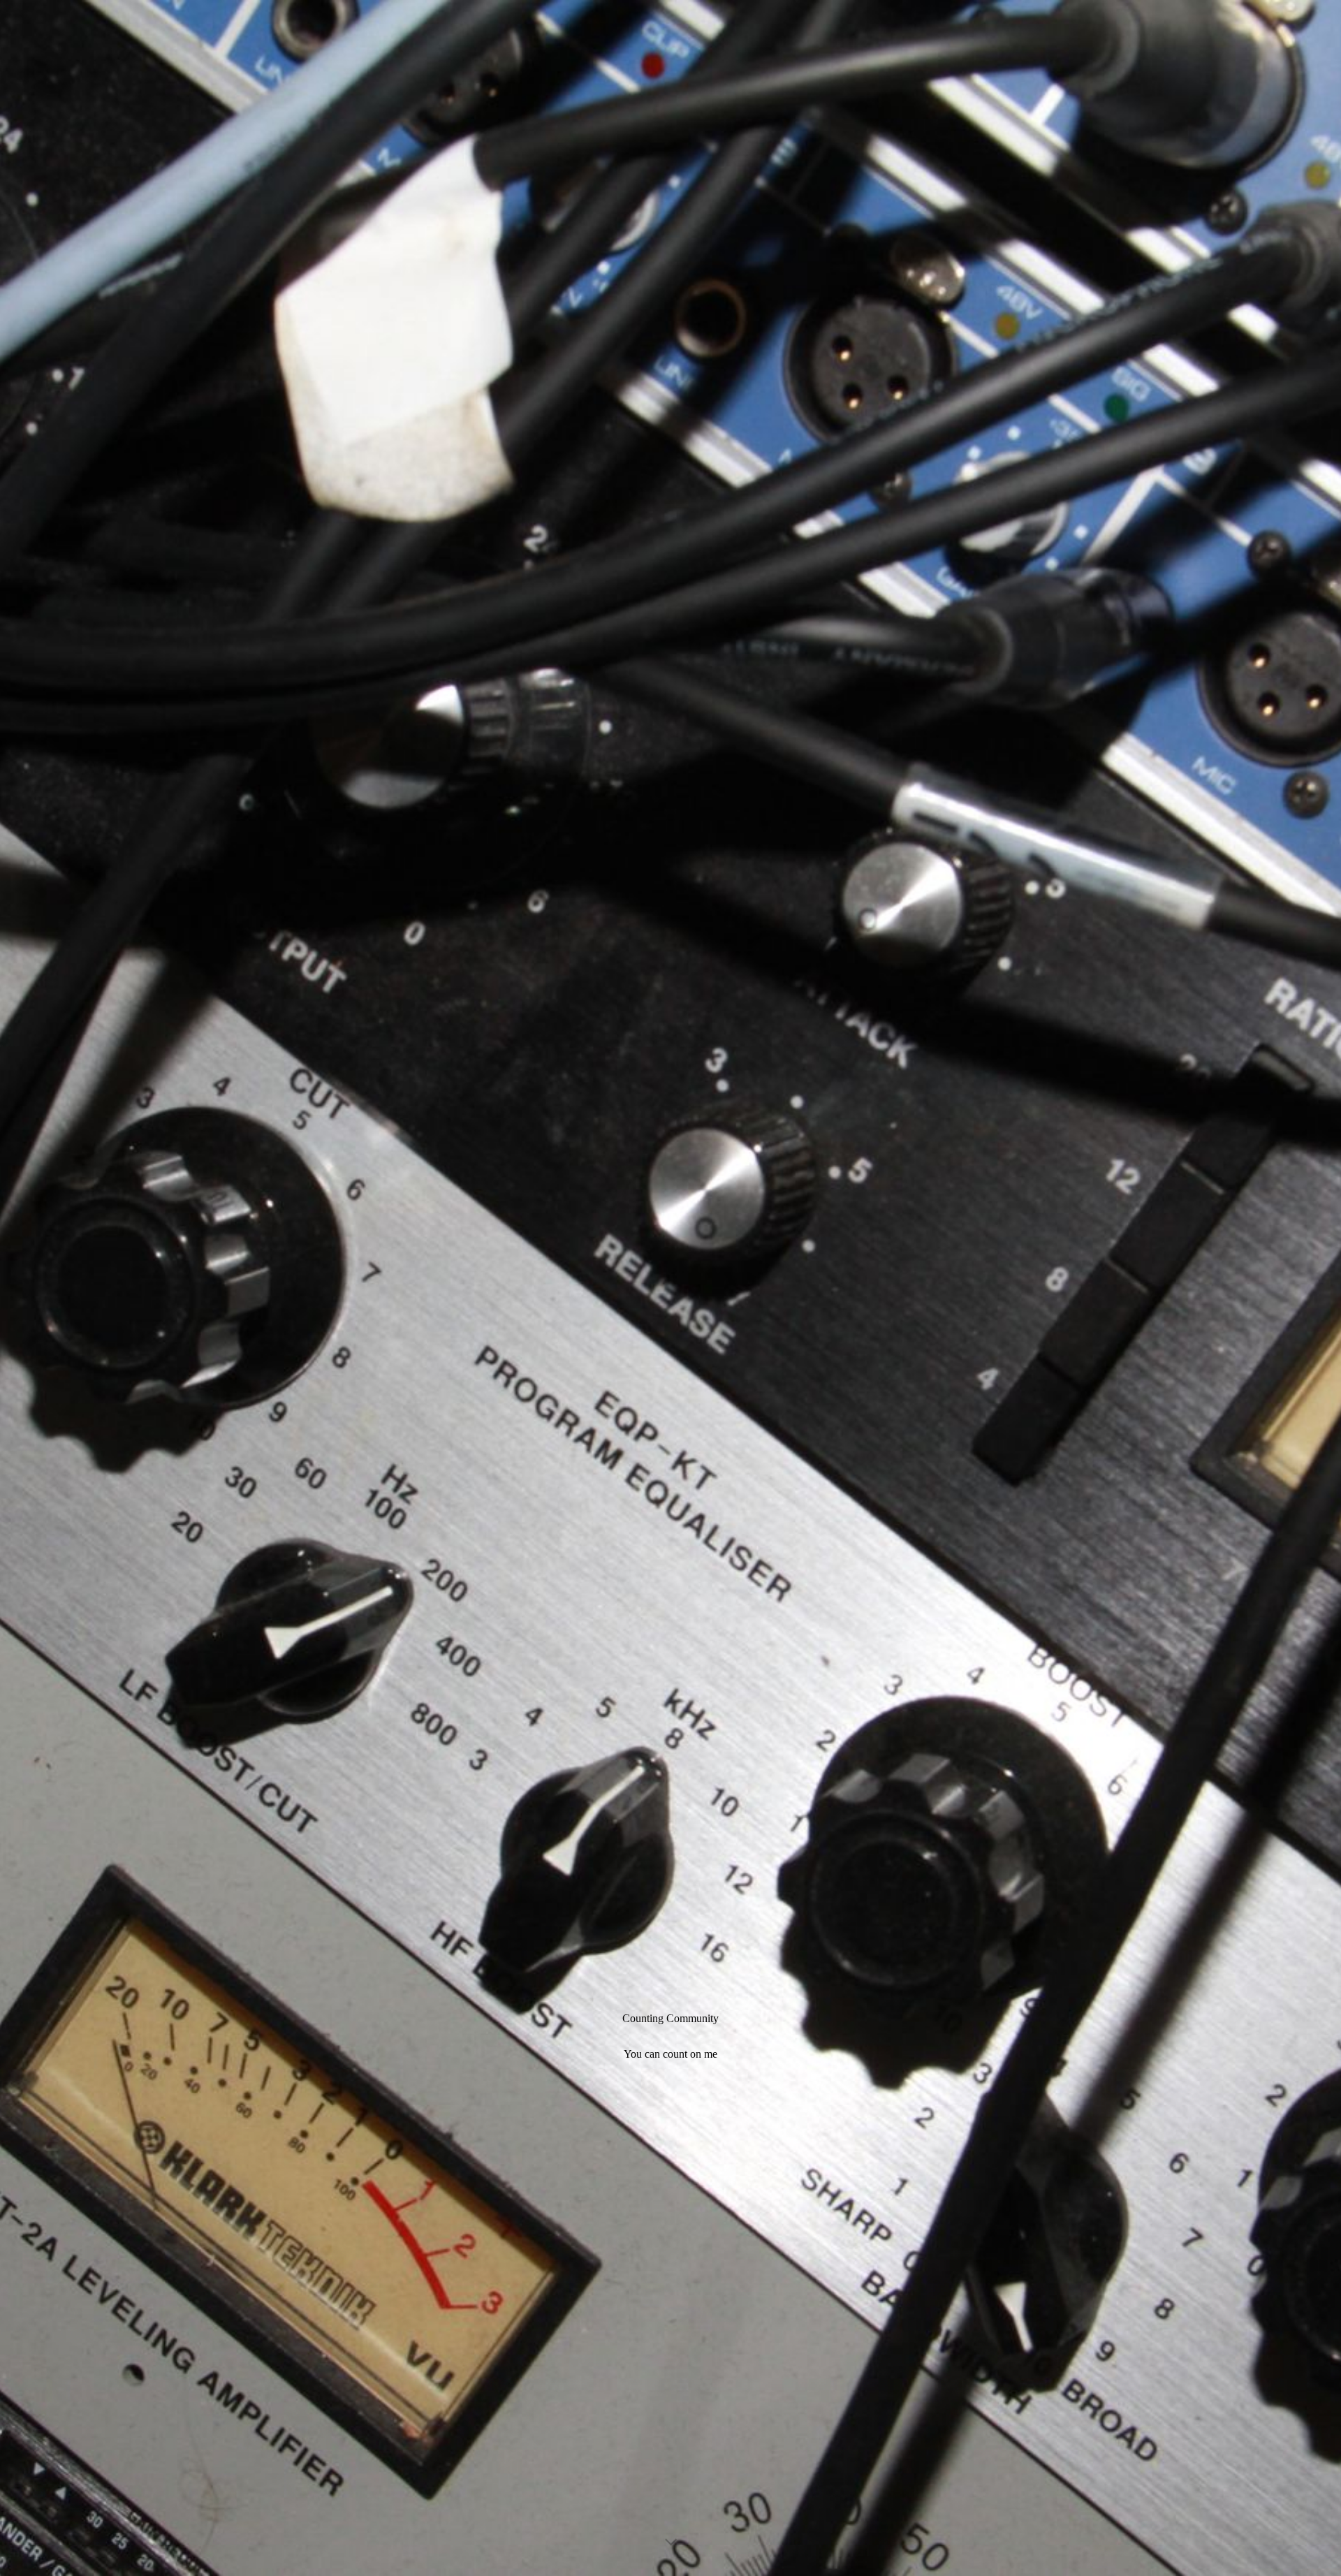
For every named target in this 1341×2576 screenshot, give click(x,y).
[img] (670, 1288)
